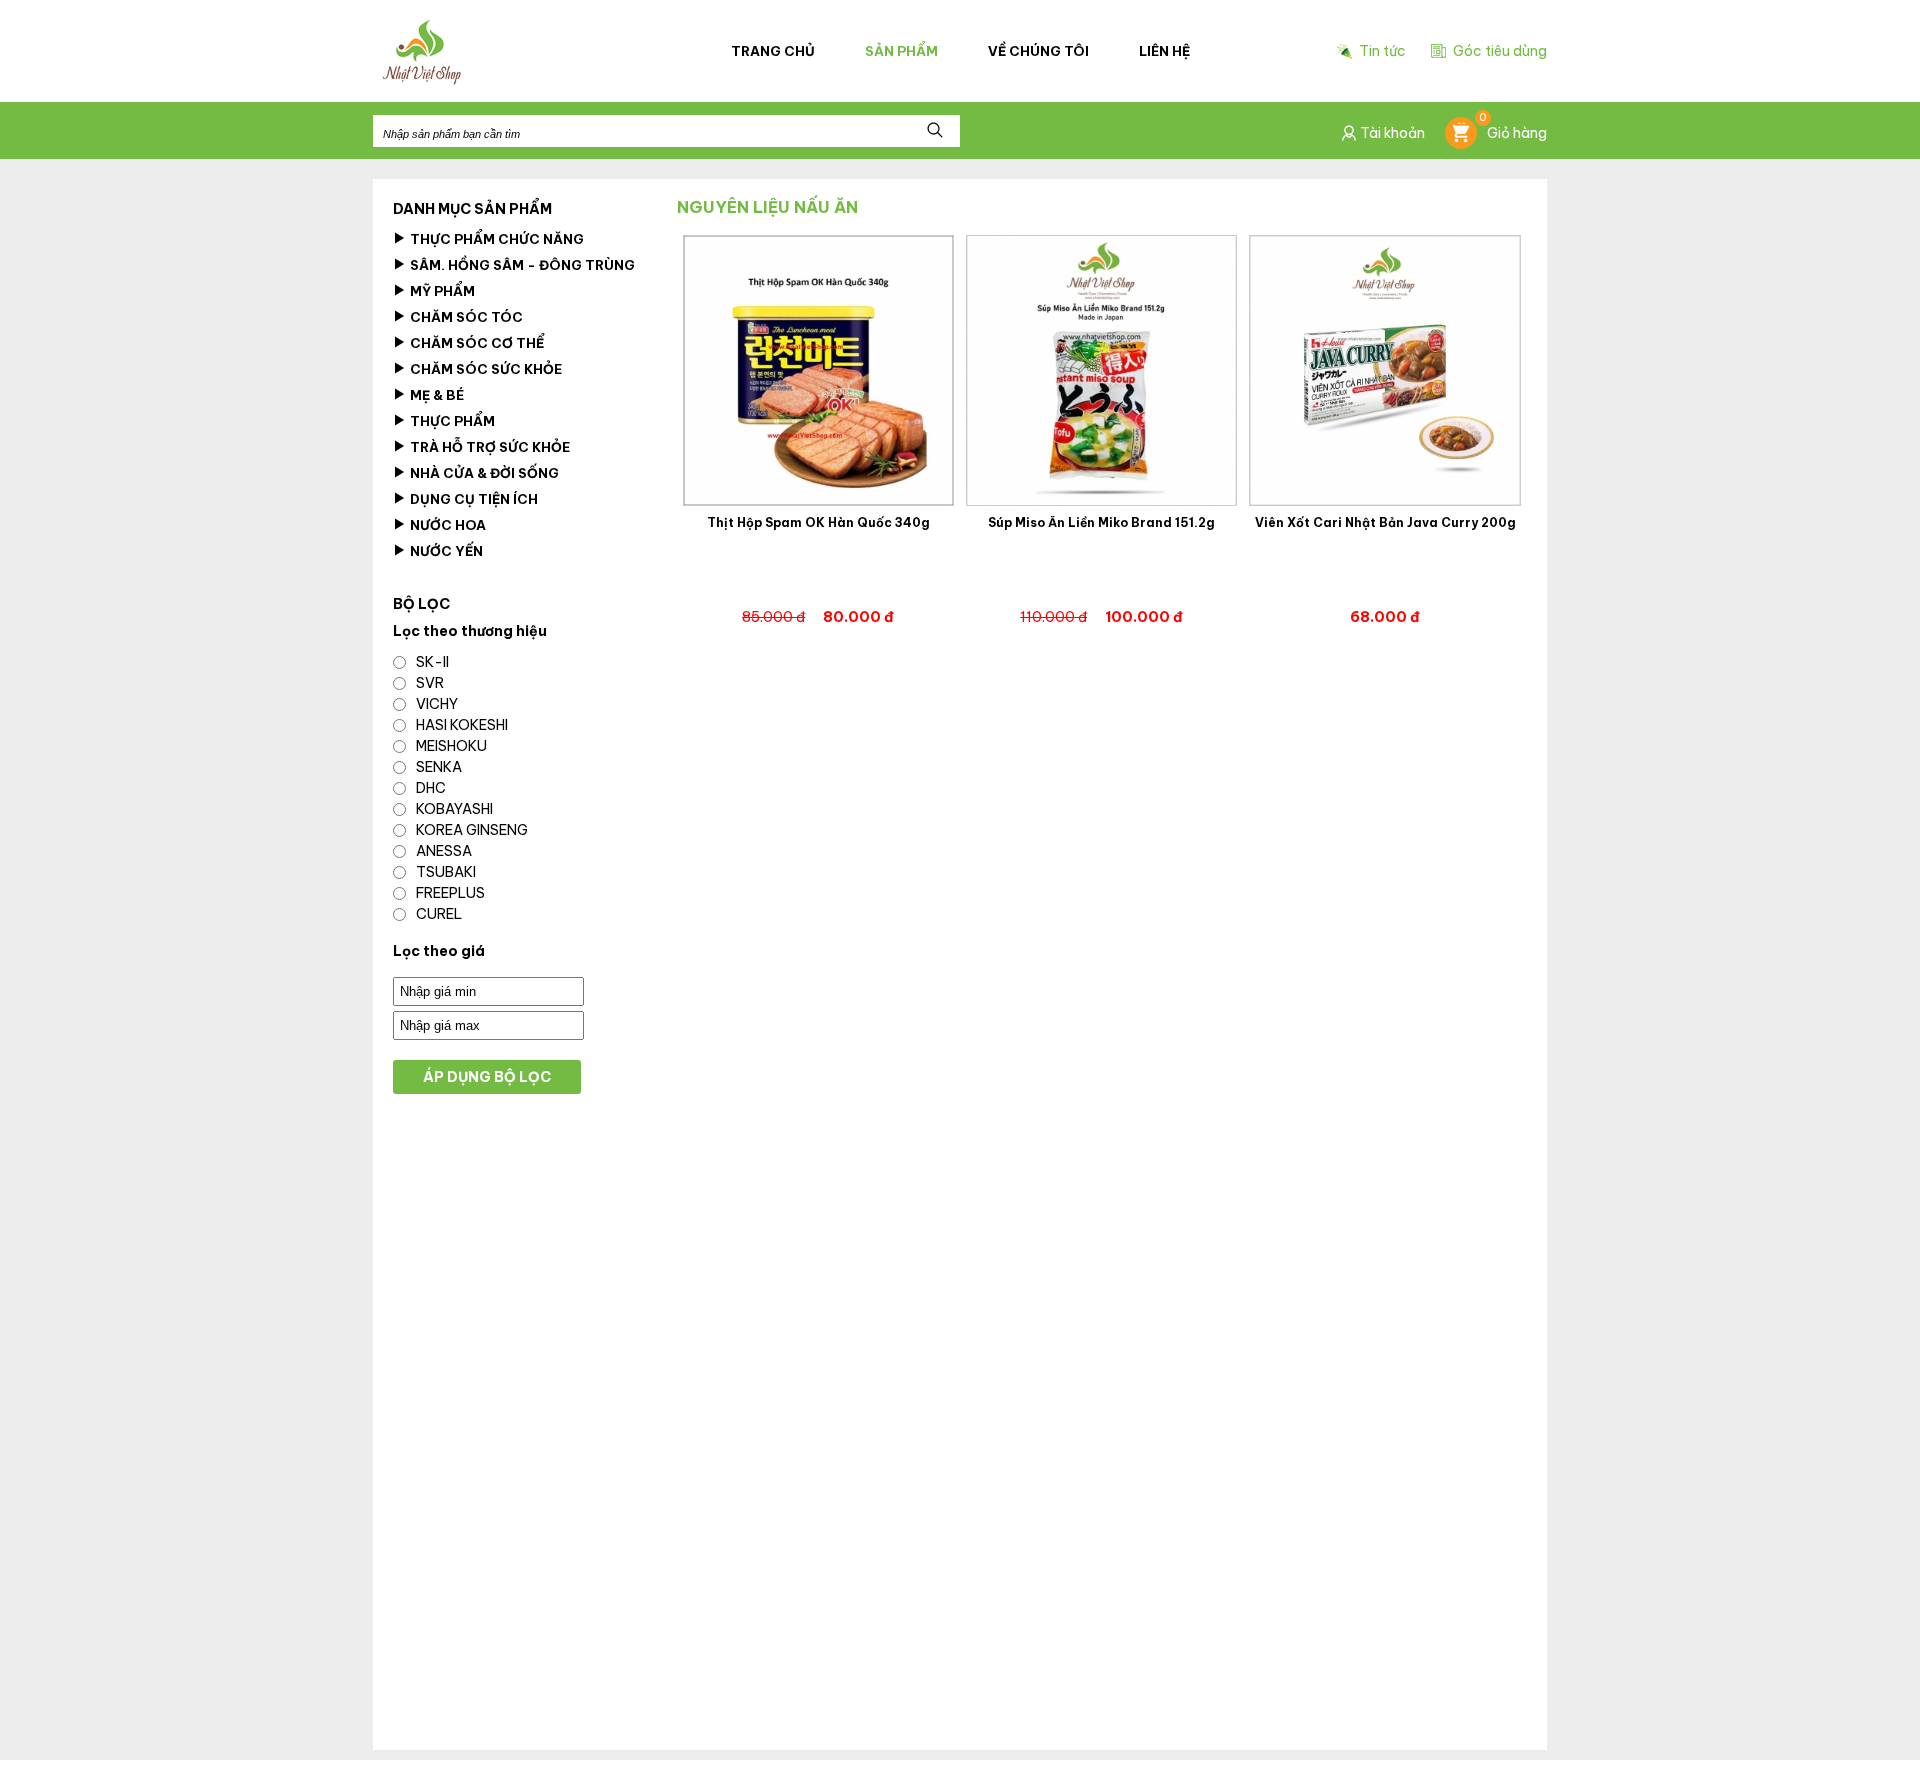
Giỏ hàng (1513, 129)
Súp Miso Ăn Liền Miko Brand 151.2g (1101, 523)
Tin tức (1382, 51)
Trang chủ (773, 51)
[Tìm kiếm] (935, 131)
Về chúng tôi (1038, 51)
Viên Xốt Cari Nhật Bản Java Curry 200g (1385, 523)
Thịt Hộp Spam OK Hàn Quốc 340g (818, 523)
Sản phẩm (901, 51)
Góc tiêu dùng (1500, 51)
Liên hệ (1164, 51)
